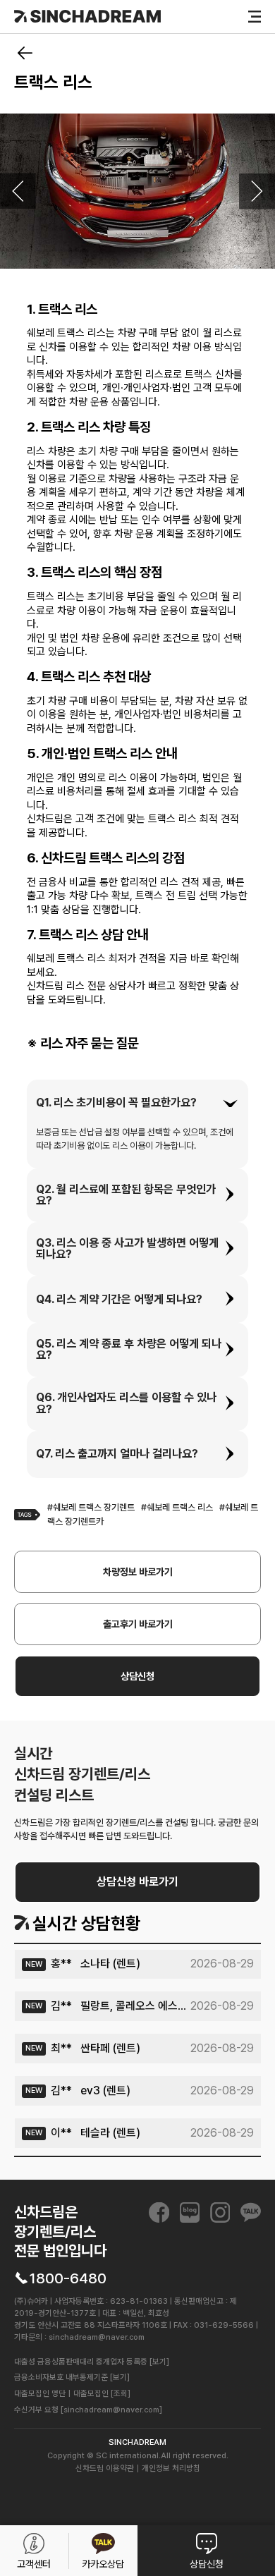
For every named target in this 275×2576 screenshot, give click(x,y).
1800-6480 (68, 2278)
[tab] (137, 1103)
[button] (137, 1103)
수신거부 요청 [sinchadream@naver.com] (88, 2410)
